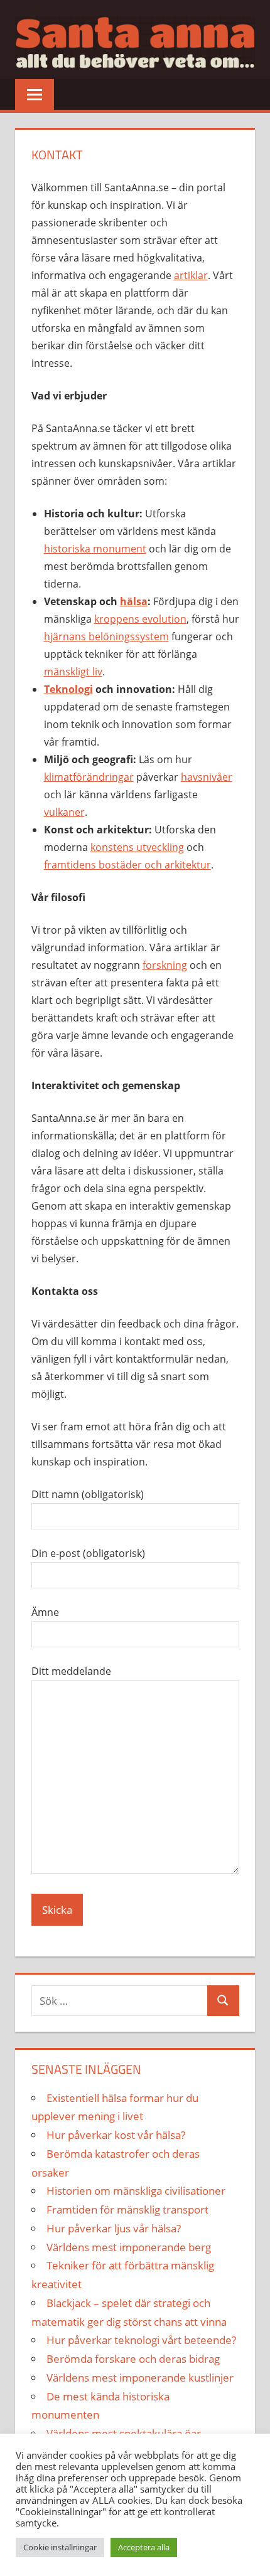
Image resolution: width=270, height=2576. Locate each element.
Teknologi (68, 689)
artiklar (191, 275)
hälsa (134, 601)
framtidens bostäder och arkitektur (127, 865)
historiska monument (95, 549)
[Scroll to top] (249, 2555)
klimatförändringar (89, 777)
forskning (165, 965)
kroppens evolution (140, 619)
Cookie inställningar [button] (60, 2547)
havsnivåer (207, 777)
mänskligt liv (73, 672)
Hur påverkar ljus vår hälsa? (114, 2228)
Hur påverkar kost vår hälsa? (116, 2135)
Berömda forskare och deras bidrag (133, 2359)
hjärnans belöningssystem (106, 636)
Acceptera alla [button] (144, 2547)
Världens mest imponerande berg (129, 2247)
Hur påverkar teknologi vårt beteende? (141, 2340)
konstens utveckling (137, 847)
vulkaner (64, 812)
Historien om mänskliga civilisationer (136, 2191)
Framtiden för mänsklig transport (127, 2209)
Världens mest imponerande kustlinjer (140, 2378)
